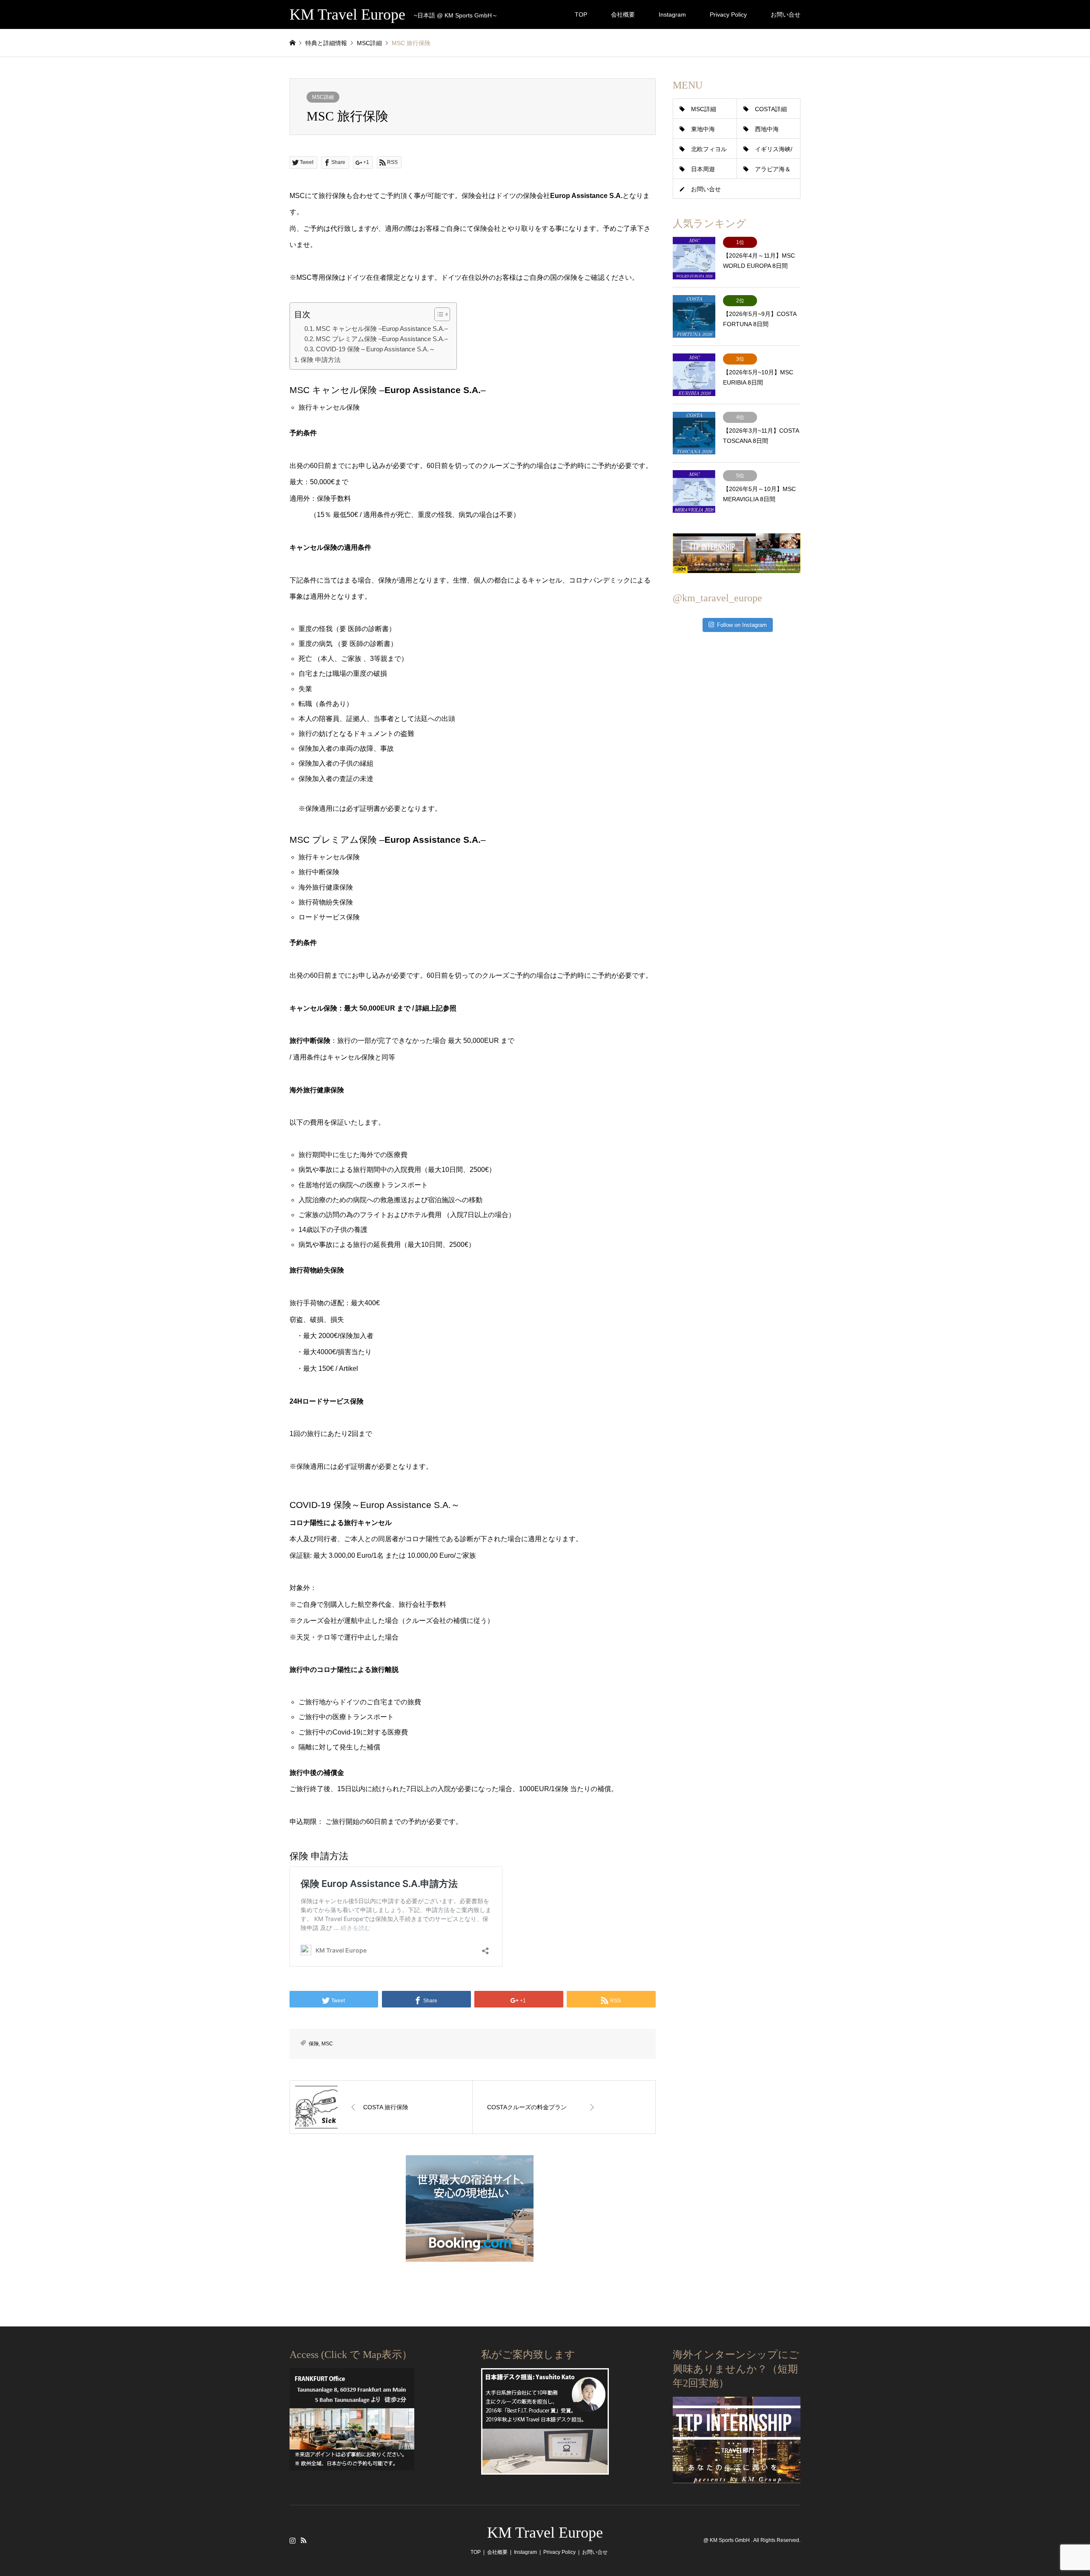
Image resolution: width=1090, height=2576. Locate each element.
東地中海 (703, 129)
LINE (315, 2540)
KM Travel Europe (545, 2533)
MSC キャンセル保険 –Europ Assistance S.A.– (382, 329)
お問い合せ (786, 14)
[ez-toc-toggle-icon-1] (438, 314)
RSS (304, 2540)
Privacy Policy (728, 14)
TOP (581, 14)
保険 (314, 2044)
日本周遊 (703, 169)
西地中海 (767, 129)
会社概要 (623, 14)
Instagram (672, 14)
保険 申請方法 (321, 360)
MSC (327, 2044)
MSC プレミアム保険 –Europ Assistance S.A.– (382, 339)
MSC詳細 (323, 97)
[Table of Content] (442, 314)
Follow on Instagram (742, 625)
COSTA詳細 (771, 109)
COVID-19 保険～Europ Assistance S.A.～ (376, 349)
